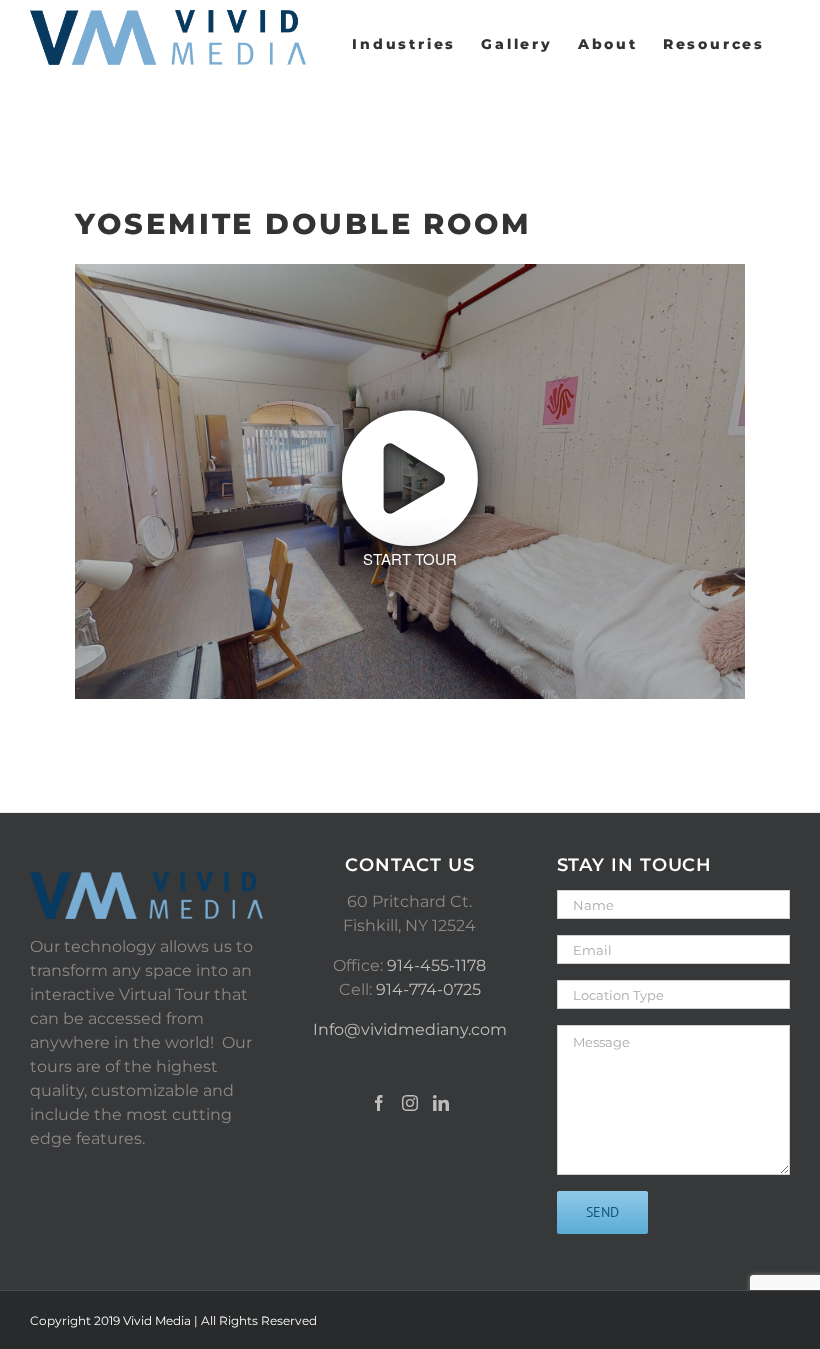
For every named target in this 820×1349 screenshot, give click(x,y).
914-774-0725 (428, 989)
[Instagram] (410, 1103)
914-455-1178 (436, 965)
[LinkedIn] (441, 1103)
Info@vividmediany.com (410, 1029)
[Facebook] (379, 1103)
